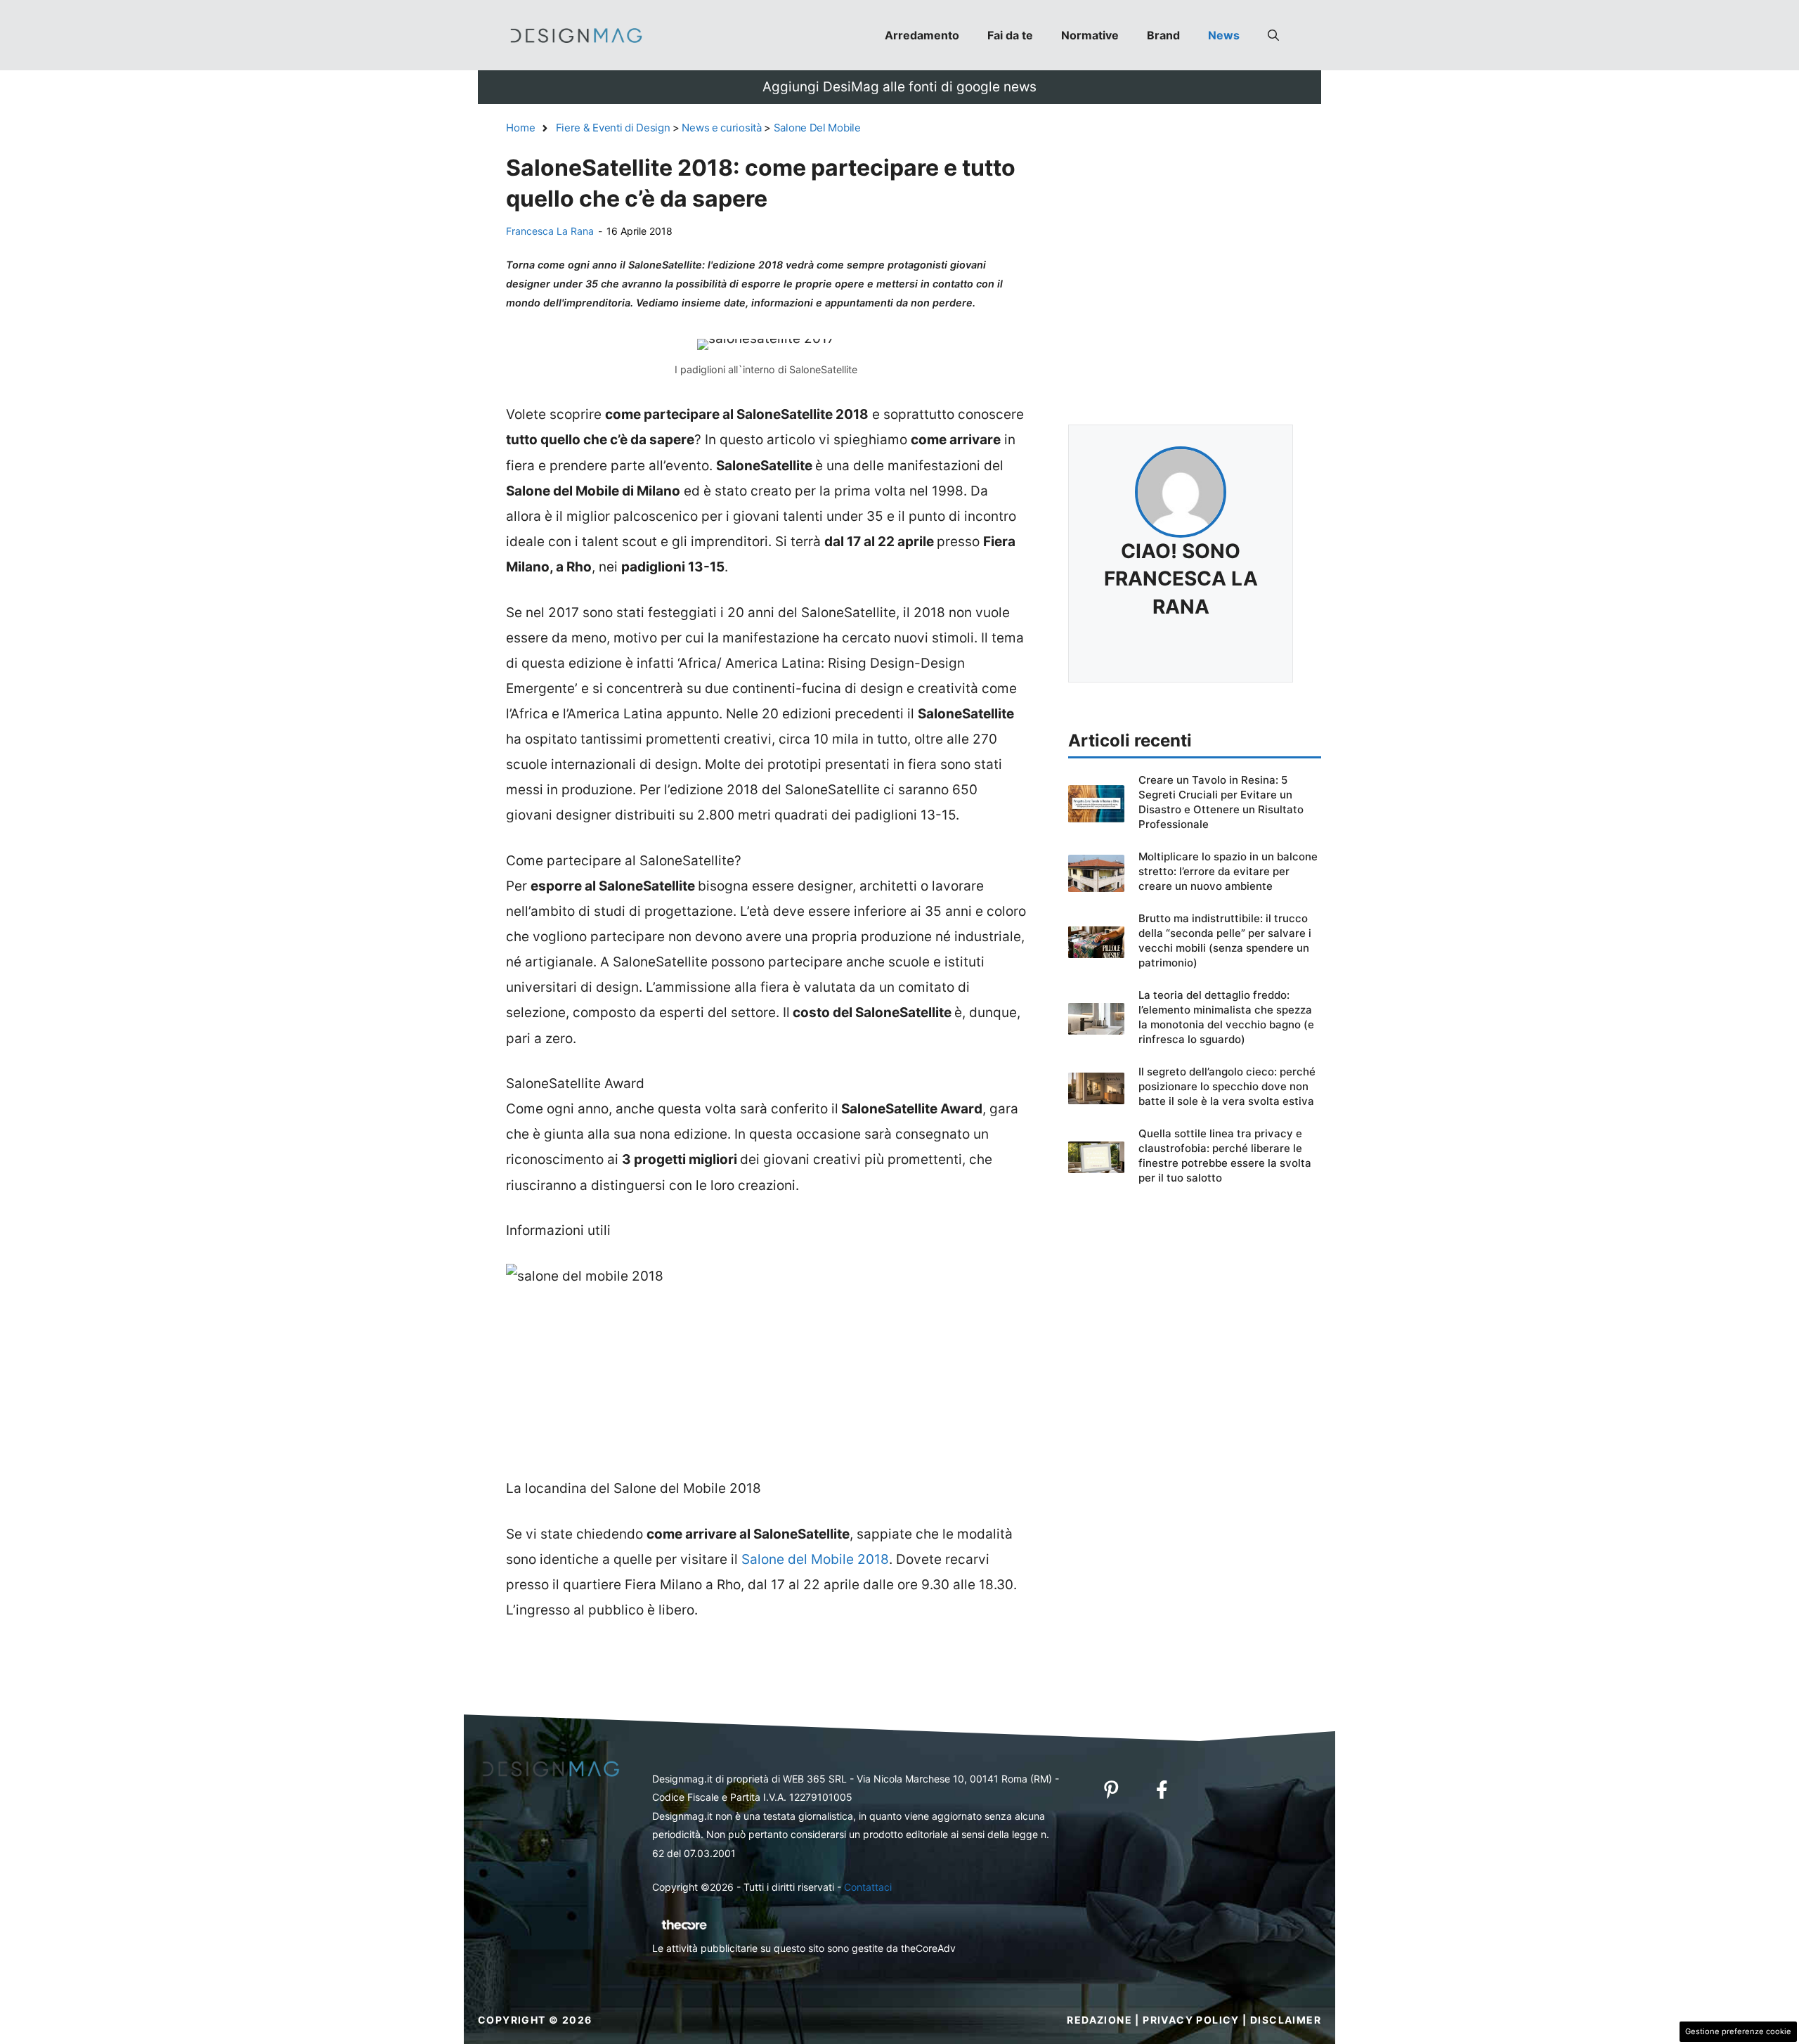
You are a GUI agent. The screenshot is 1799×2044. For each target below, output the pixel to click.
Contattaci (868, 1887)
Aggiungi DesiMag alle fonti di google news (899, 87)
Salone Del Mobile (817, 128)
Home (521, 128)
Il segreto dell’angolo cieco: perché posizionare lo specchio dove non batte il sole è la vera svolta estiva (1227, 1086)
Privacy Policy (1191, 2020)
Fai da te (1010, 35)
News (1224, 35)
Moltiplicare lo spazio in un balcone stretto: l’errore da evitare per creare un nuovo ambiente (1228, 871)
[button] (1273, 35)
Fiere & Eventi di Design (613, 128)
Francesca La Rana (550, 231)
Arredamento (922, 35)
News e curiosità (721, 128)
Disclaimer (1286, 2020)
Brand (1163, 35)
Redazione (1099, 2020)
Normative (1090, 35)
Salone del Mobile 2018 (815, 1559)
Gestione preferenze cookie (1738, 2031)
